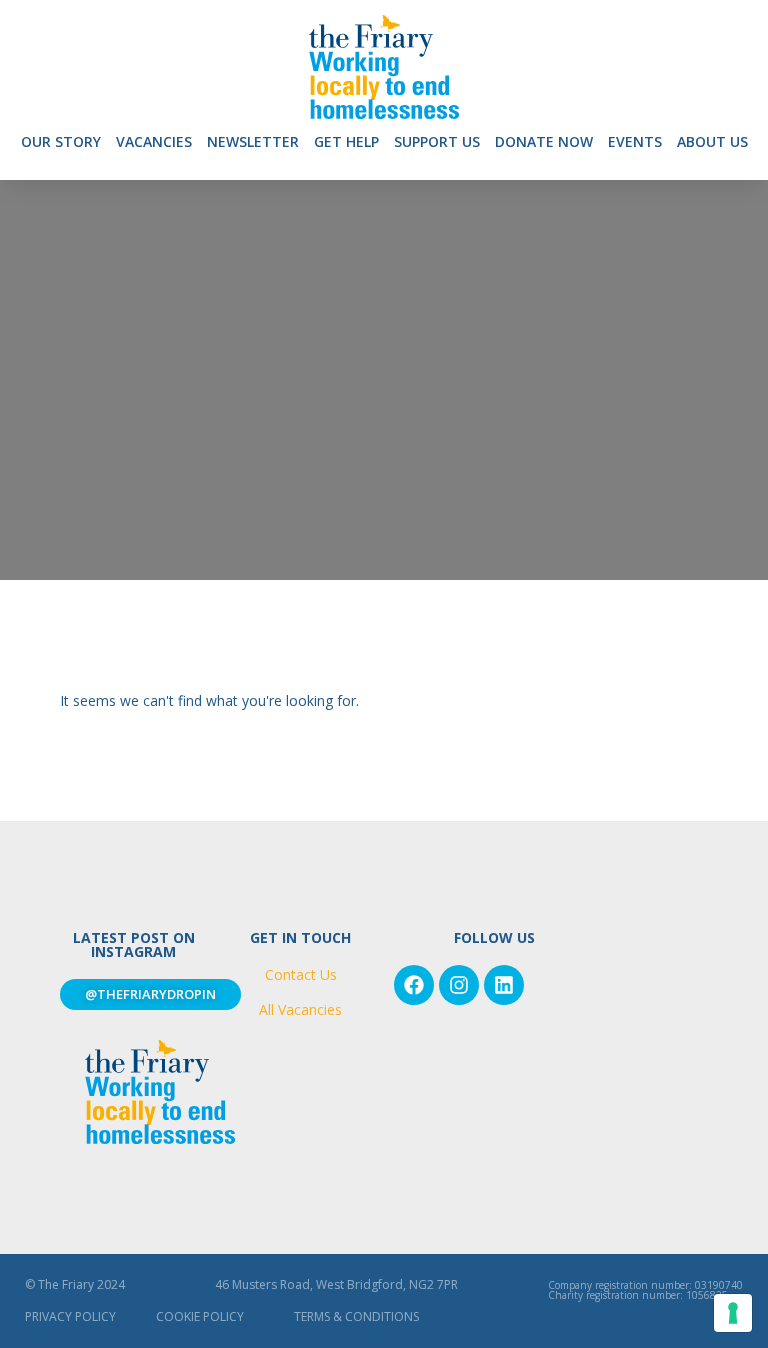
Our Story (61, 141)
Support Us (437, 141)
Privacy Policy (70, 1316)
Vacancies (154, 141)
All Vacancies (300, 1009)
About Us (712, 141)
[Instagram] (459, 985)
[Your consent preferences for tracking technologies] (733, 1313)
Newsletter (253, 141)
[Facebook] (414, 985)
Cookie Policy (200, 1316)
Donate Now (544, 141)
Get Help (346, 141)
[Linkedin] (504, 985)
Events (635, 141)
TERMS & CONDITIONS (356, 1316)
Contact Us (301, 974)
